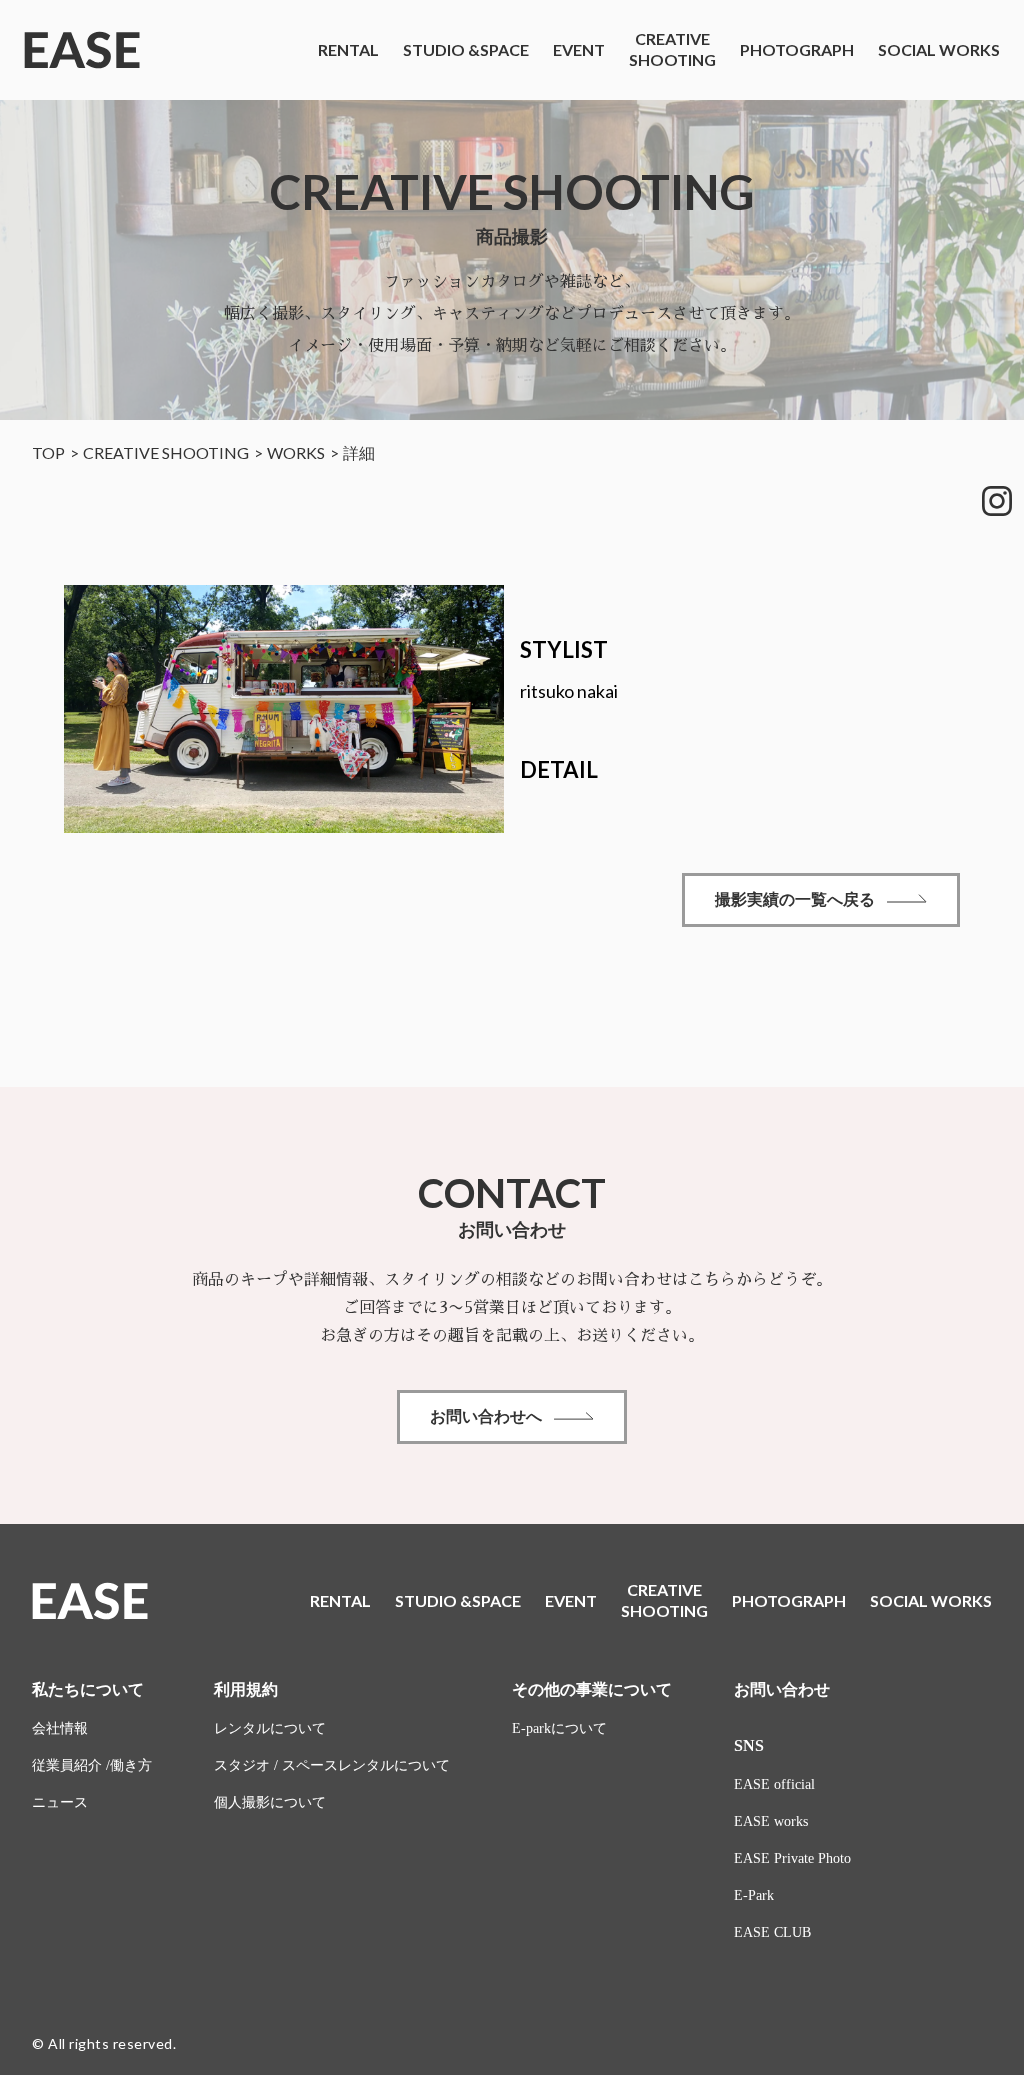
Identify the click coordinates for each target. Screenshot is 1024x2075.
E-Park (754, 1895)
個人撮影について (270, 1802)
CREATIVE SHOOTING (166, 452)
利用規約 (246, 1689)
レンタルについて (270, 1728)
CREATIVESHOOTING (672, 49)
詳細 (359, 452)
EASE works (771, 1821)
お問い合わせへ (486, 1416)
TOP (48, 452)
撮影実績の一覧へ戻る (795, 899)
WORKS (296, 452)
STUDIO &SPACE (466, 49)
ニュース (60, 1802)
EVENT (579, 49)
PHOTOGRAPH (797, 49)
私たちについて (88, 1689)
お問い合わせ (782, 1689)
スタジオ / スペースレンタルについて (332, 1765)
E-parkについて (559, 1728)
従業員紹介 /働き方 (92, 1765)
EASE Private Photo (792, 1858)
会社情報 (60, 1728)
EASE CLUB (772, 1932)
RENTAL (348, 49)
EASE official (774, 1784)
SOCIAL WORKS (939, 49)
